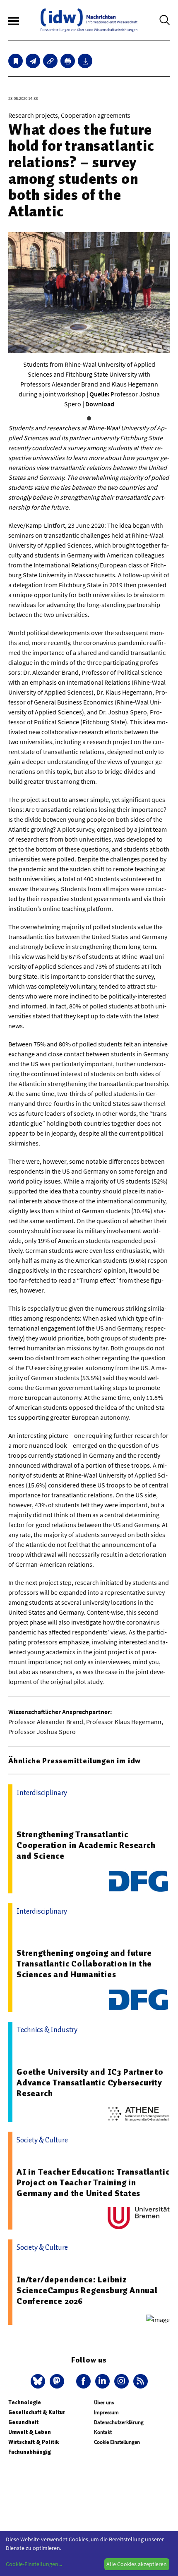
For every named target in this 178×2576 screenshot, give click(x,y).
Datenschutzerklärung (119, 2422)
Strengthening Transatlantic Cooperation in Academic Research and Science (86, 1845)
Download (100, 404)
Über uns (104, 2402)
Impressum (106, 2412)
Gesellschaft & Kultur (37, 2412)
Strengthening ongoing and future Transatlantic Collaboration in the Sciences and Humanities (84, 1964)
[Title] (50, 61)
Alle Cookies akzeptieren (137, 2564)
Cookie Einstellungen (117, 2442)
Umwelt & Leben (30, 2432)
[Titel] (16, 61)
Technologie (25, 2402)
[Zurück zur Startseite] (89, 20)
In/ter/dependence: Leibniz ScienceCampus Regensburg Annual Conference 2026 (87, 2290)
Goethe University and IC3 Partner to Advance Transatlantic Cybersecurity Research (90, 2083)
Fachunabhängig (30, 2452)
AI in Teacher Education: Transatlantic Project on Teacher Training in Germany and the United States (93, 2182)
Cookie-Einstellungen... (34, 2564)
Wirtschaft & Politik (34, 2442)
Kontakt (103, 2432)
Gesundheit (23, 2422)
